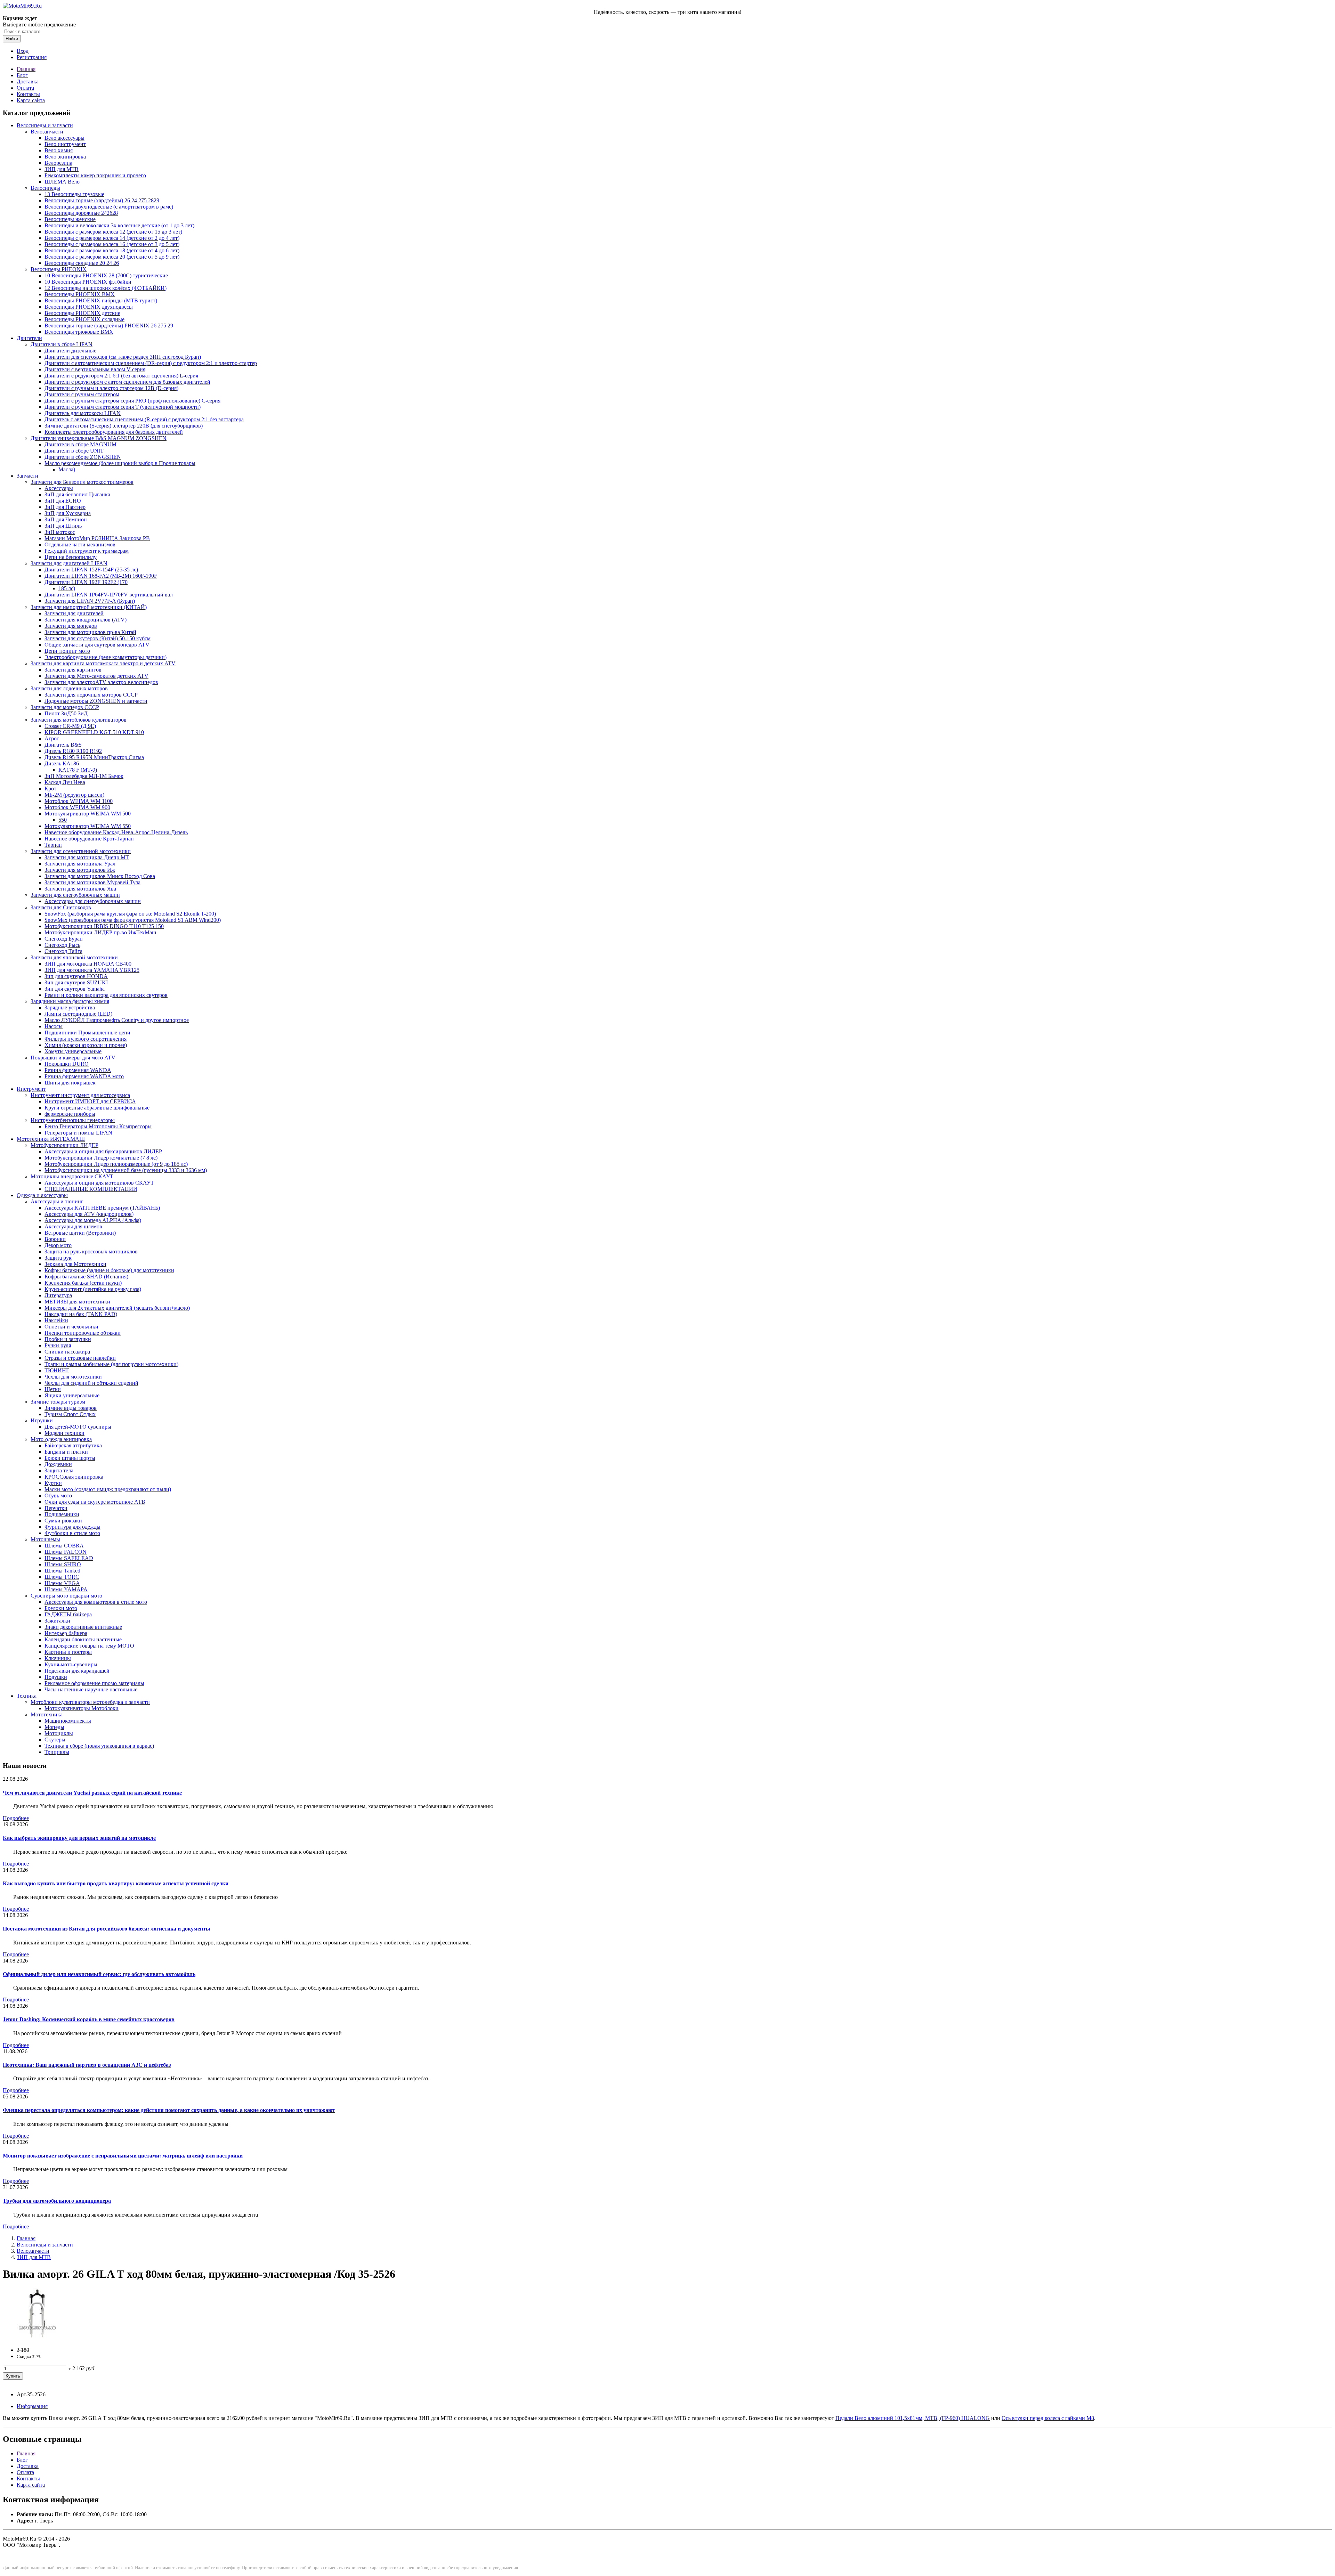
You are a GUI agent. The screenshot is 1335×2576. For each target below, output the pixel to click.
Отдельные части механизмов (80, 545)
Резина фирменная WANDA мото (84, 1076)
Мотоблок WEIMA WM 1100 (79, 801)
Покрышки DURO (67, 1064)
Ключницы (58, 1658)
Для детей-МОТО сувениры (78, 1427)
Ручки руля (58, 1345)
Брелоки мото (61, 1608)
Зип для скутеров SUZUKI (76, 982)
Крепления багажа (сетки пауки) (83, 1283)
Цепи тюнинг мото (67, 651)
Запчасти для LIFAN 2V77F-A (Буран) (90, 601)
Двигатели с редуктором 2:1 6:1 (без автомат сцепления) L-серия (121, 376)
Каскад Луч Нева (65, 782)
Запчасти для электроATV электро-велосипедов (101, 682)
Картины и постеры (68, 1652)
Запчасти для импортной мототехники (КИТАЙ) (89, 607)
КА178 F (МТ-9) (78, 770)
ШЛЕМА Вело (62, 182)
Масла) (67, 469)
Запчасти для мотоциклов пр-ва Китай (90, 632)
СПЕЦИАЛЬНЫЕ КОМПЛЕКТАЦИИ (91, 1189)
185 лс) (67, 588)
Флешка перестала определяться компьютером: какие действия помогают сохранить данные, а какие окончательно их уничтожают (169, 2110)
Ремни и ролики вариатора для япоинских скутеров (106, 995)
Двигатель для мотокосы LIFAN (83, 413)
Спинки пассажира (67, 1352)
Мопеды (54, 1727)
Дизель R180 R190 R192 (73, 751)
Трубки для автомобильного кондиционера (57, 2201)
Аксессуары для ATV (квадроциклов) (89, 1214)
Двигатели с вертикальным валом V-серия (95, 369)
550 (63, 820)
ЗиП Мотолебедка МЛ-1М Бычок (84, 776)
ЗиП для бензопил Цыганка (77, 494)
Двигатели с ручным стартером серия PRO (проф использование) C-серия (132, 401)
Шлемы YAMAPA (66, 1589)
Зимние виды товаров (71, 1408)
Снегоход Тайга (63, 951)
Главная (26, 69)
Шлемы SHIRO (63, 1564)
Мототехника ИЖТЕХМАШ (51, 1139)
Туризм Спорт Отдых (70, 1414)
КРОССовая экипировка (74, 1477)
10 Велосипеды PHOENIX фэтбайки (88, 282)
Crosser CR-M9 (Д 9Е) (70, 726)
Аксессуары (59, 488)
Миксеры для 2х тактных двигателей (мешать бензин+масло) (117, 1308)
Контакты (28, 94)
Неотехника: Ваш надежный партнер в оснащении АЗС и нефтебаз (87, 2065)
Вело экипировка (65, 157)
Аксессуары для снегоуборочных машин (93, 901)
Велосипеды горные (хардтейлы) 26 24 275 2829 (102, 200)
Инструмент (31, 1089)
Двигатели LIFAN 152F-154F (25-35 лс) (91, 570)
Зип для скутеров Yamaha (75, 989)
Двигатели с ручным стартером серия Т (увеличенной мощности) (123, 407)
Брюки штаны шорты (70, 1458)
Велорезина (58, 163)
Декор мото (58, 1245)
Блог (22, 75)
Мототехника (47, 1714)
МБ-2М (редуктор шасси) (74, 795)
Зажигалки (57, 1621)
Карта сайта (31, 100)
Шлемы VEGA (62, 1583)
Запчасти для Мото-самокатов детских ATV (96, 676)
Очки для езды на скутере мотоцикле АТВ (95, 1502)
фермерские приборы (70, 1114)
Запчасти (27, 476)
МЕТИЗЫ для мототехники (77, 1302)
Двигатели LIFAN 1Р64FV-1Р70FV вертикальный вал (109, 595)
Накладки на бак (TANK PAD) (81, 1314)
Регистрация (32, 57)
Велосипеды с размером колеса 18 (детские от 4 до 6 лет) (112, 250)
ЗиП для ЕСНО (63, 501)
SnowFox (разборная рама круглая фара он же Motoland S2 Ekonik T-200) (130, 914)
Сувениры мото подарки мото (66, 1596)
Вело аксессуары (64, 138)
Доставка (28, 82)
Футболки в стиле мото (72, 1533)
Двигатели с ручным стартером (82, 394)
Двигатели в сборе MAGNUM (80, 444)
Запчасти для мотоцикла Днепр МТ (87, 857)
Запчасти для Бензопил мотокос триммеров (82, 482)
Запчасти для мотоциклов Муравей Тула (92, 882)
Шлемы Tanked (62, 1571)
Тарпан (53, 845)
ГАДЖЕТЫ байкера (68, 1614)
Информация (32, 2406)
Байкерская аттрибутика (73, 1445)
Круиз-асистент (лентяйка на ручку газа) (93, 1289)
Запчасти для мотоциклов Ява (80, 889)
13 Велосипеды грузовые (74, 194)
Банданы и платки (66, 1452)
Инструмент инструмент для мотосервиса (80, 1095)
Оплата (25, 88)
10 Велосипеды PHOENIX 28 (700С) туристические (106, 275)
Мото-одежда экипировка (61, 1439)
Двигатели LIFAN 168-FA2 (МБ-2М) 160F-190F (101, 576)
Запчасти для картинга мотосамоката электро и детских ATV (103, 663)
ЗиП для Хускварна (68, 513)
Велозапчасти (47, 132)
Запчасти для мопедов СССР (65, 707)
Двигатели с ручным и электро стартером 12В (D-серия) (111, 388)
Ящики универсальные (72, 1395)
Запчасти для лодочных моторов (69, 688)
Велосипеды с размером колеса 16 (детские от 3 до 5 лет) (112, 244)
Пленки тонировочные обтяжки (83, 1333)
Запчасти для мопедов (71, 626)
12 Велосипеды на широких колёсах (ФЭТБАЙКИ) (106, 288)
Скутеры (55, 1740)
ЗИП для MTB (62, 169)
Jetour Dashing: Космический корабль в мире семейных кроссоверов (89, 2019)
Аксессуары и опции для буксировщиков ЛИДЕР (103, 1151)
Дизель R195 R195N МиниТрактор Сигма (94, 757)
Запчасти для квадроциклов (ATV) (86, 620)
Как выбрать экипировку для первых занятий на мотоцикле (79, 1838)
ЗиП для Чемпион (66, 519)
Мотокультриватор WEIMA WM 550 (88, 826)
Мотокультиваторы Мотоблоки (82, 1708)
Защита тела (59, 1470)
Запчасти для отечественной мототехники (81, 851)
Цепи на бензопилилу (71, 557)
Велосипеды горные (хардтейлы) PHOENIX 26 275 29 (109, 326)
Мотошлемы (45, 1539)
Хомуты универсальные (73, 1051)
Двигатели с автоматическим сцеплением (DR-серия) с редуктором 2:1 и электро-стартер (151, 363)
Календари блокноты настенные (83, 1639)
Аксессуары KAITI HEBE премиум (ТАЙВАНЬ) (102, 1208)
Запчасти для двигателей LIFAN (69, 563)
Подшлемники (62, 1514)
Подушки (56, 1677)
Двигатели (29, 338)
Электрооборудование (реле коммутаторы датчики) (106, 657)
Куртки (53, 1483)
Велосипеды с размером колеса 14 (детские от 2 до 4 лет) (112, 238)
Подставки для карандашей (77, 1671)
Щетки (53, 1389)
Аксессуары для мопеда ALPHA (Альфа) (93, 1220)
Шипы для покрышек (70, 1083)
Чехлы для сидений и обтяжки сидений (91, 1383)
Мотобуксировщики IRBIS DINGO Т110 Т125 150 (104, 926)
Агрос (52, 738)
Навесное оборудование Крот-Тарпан (89, 839)
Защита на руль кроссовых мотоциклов (91, 1252)
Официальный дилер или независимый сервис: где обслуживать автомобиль (99, 1974)
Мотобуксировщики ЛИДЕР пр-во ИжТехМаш (100, 932)
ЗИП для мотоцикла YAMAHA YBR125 (92, 970)
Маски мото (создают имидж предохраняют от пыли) (108, 1489)
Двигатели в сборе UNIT (74, 451)
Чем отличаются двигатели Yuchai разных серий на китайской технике (92, 1793)
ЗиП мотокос (60, 532)
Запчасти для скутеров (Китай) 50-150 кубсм (98, 638)
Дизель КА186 (62, 763)
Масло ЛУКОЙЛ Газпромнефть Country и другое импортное (117, 1020)
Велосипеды (45, 188)
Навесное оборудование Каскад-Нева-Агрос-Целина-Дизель (116, 832)
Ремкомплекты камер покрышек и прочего (95, 175)
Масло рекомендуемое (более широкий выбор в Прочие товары (120, 463)
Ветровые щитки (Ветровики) (80, 1233)
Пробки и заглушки (68, 1339)
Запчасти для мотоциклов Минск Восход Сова (100, 876)
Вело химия (59, 150)
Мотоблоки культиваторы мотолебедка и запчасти (90, 1702)
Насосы (54, 1026)
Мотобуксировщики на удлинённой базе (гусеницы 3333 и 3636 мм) (126, 1170)
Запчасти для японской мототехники (74, 957)
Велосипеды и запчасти (45, 125)
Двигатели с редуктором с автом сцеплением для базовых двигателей (127, 382)
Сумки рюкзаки (63, 1521)
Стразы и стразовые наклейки (80, 1358)
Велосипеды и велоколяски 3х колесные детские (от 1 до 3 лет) (119, 225)
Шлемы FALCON (66, 1552)
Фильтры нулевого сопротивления (86, 1039)
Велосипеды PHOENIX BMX (80, 294)
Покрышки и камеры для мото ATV (73, 1058)
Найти (12, 39)
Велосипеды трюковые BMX (79, 332)
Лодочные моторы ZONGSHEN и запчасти (96, 701)
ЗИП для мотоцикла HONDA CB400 (88, 964)
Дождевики (58, 1464)
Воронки (55, 1239)
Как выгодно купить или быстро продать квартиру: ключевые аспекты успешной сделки (116, 1883)
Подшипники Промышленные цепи (87, 1033)
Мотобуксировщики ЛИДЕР (64, 1145)
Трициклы (57, 1752)
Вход (23, 51)
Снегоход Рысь (62, 945)
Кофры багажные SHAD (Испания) (86, 1277)
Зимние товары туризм (58, 1402)
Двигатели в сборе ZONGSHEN (83, 457)
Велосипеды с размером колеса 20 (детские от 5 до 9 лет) (112, 257)
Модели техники (64, 1433)
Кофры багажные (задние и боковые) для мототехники (109, 1270)
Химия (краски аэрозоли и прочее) (86, 1045)
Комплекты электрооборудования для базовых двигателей (114, 432)
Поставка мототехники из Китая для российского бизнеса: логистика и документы (107, 1929)
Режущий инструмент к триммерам (87, 551)
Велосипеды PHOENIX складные (84, 319)
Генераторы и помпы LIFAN (78, 1133)
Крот (50, 789)
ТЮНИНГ (57, 1370)
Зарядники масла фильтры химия (70, 1001)
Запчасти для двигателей (74, 613)
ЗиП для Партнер (65, 507)
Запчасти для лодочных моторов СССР (91, 695)
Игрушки (42, 1420)
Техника (27, 1696)
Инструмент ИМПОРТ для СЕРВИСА (90, 1101)
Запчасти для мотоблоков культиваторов (79, 720)
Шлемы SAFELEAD (69, 1558)
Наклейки (56, 1320)
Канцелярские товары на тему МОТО (89, 1646)
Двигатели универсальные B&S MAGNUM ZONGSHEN (99, 438)
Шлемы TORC (62, 1577)
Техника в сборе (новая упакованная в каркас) (99, 1746)
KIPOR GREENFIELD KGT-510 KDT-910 (94, 732)
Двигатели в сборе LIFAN (62, 344)
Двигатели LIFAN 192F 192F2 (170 (86, 582)
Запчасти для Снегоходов (61, 907)
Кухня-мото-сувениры (71, 1664)
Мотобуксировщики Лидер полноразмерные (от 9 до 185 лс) (116, 1164)
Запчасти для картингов (73, 670)
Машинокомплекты (68, 1721)
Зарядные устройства (70, 1007)
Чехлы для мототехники (73, 1377)
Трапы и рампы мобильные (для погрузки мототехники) (111, 1364)
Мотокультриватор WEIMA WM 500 (88, 814)
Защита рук (58, 1258)
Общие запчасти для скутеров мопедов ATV (97, 645)
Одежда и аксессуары (42, 1195)
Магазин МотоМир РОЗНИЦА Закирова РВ (97, 538)
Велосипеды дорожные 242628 (81, 213)
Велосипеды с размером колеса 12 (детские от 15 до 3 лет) (113, 232)
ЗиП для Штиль (63, 526)
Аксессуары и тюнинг (57, 1201)
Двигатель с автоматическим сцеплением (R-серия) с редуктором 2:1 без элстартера (144, 419)
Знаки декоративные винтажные (83, 1627)
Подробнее (16, 1818)
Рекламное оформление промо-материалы (94, 1683)
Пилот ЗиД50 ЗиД (66, 713)
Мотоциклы (59, 1733)
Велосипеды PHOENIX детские (82, 313)
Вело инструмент (65, 144)
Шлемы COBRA (64, 1546)
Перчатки (56, 1508)
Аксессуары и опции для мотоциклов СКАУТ (99, 1183)
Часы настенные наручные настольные (91, 1689)
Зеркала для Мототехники (75, 1264)
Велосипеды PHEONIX (59, 269)
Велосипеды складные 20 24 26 (82, 263)
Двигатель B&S (63, 745)
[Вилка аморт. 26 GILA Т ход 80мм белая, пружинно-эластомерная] (38, 2338)
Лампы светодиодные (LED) (78, 1014)
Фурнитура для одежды (72, 1527)
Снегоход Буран (64, 939)
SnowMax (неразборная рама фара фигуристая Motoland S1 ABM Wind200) (133, 920)
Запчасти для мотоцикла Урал (80, 864)
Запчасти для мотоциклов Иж (80, 870)
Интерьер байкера (66, 1633)
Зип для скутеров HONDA (76, 976)
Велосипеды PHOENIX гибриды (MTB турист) (101, 300)
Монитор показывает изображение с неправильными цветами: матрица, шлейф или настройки (123, 2156)
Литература (58, 1295)
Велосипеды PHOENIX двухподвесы (89, 307)
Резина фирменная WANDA (78, 1070)
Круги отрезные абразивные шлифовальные (97, 1108)
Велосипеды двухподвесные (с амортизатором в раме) (109, 207)
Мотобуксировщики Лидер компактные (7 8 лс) (101, 1158)
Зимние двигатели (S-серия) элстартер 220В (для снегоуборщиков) (124, 426)
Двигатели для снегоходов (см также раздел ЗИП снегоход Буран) (123, 357)
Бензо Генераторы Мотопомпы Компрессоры (98, 1126)
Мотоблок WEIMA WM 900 (77, 807)
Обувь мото (58, 1496)
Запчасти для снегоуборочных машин (75, 895)
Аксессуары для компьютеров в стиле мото (96, 1602)
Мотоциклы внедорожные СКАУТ (72, 1176)
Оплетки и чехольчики (71, 1327)
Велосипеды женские (70, 219)
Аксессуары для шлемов (73, 1226)
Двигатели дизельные (70, 351)
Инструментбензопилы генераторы (73, 1120)
